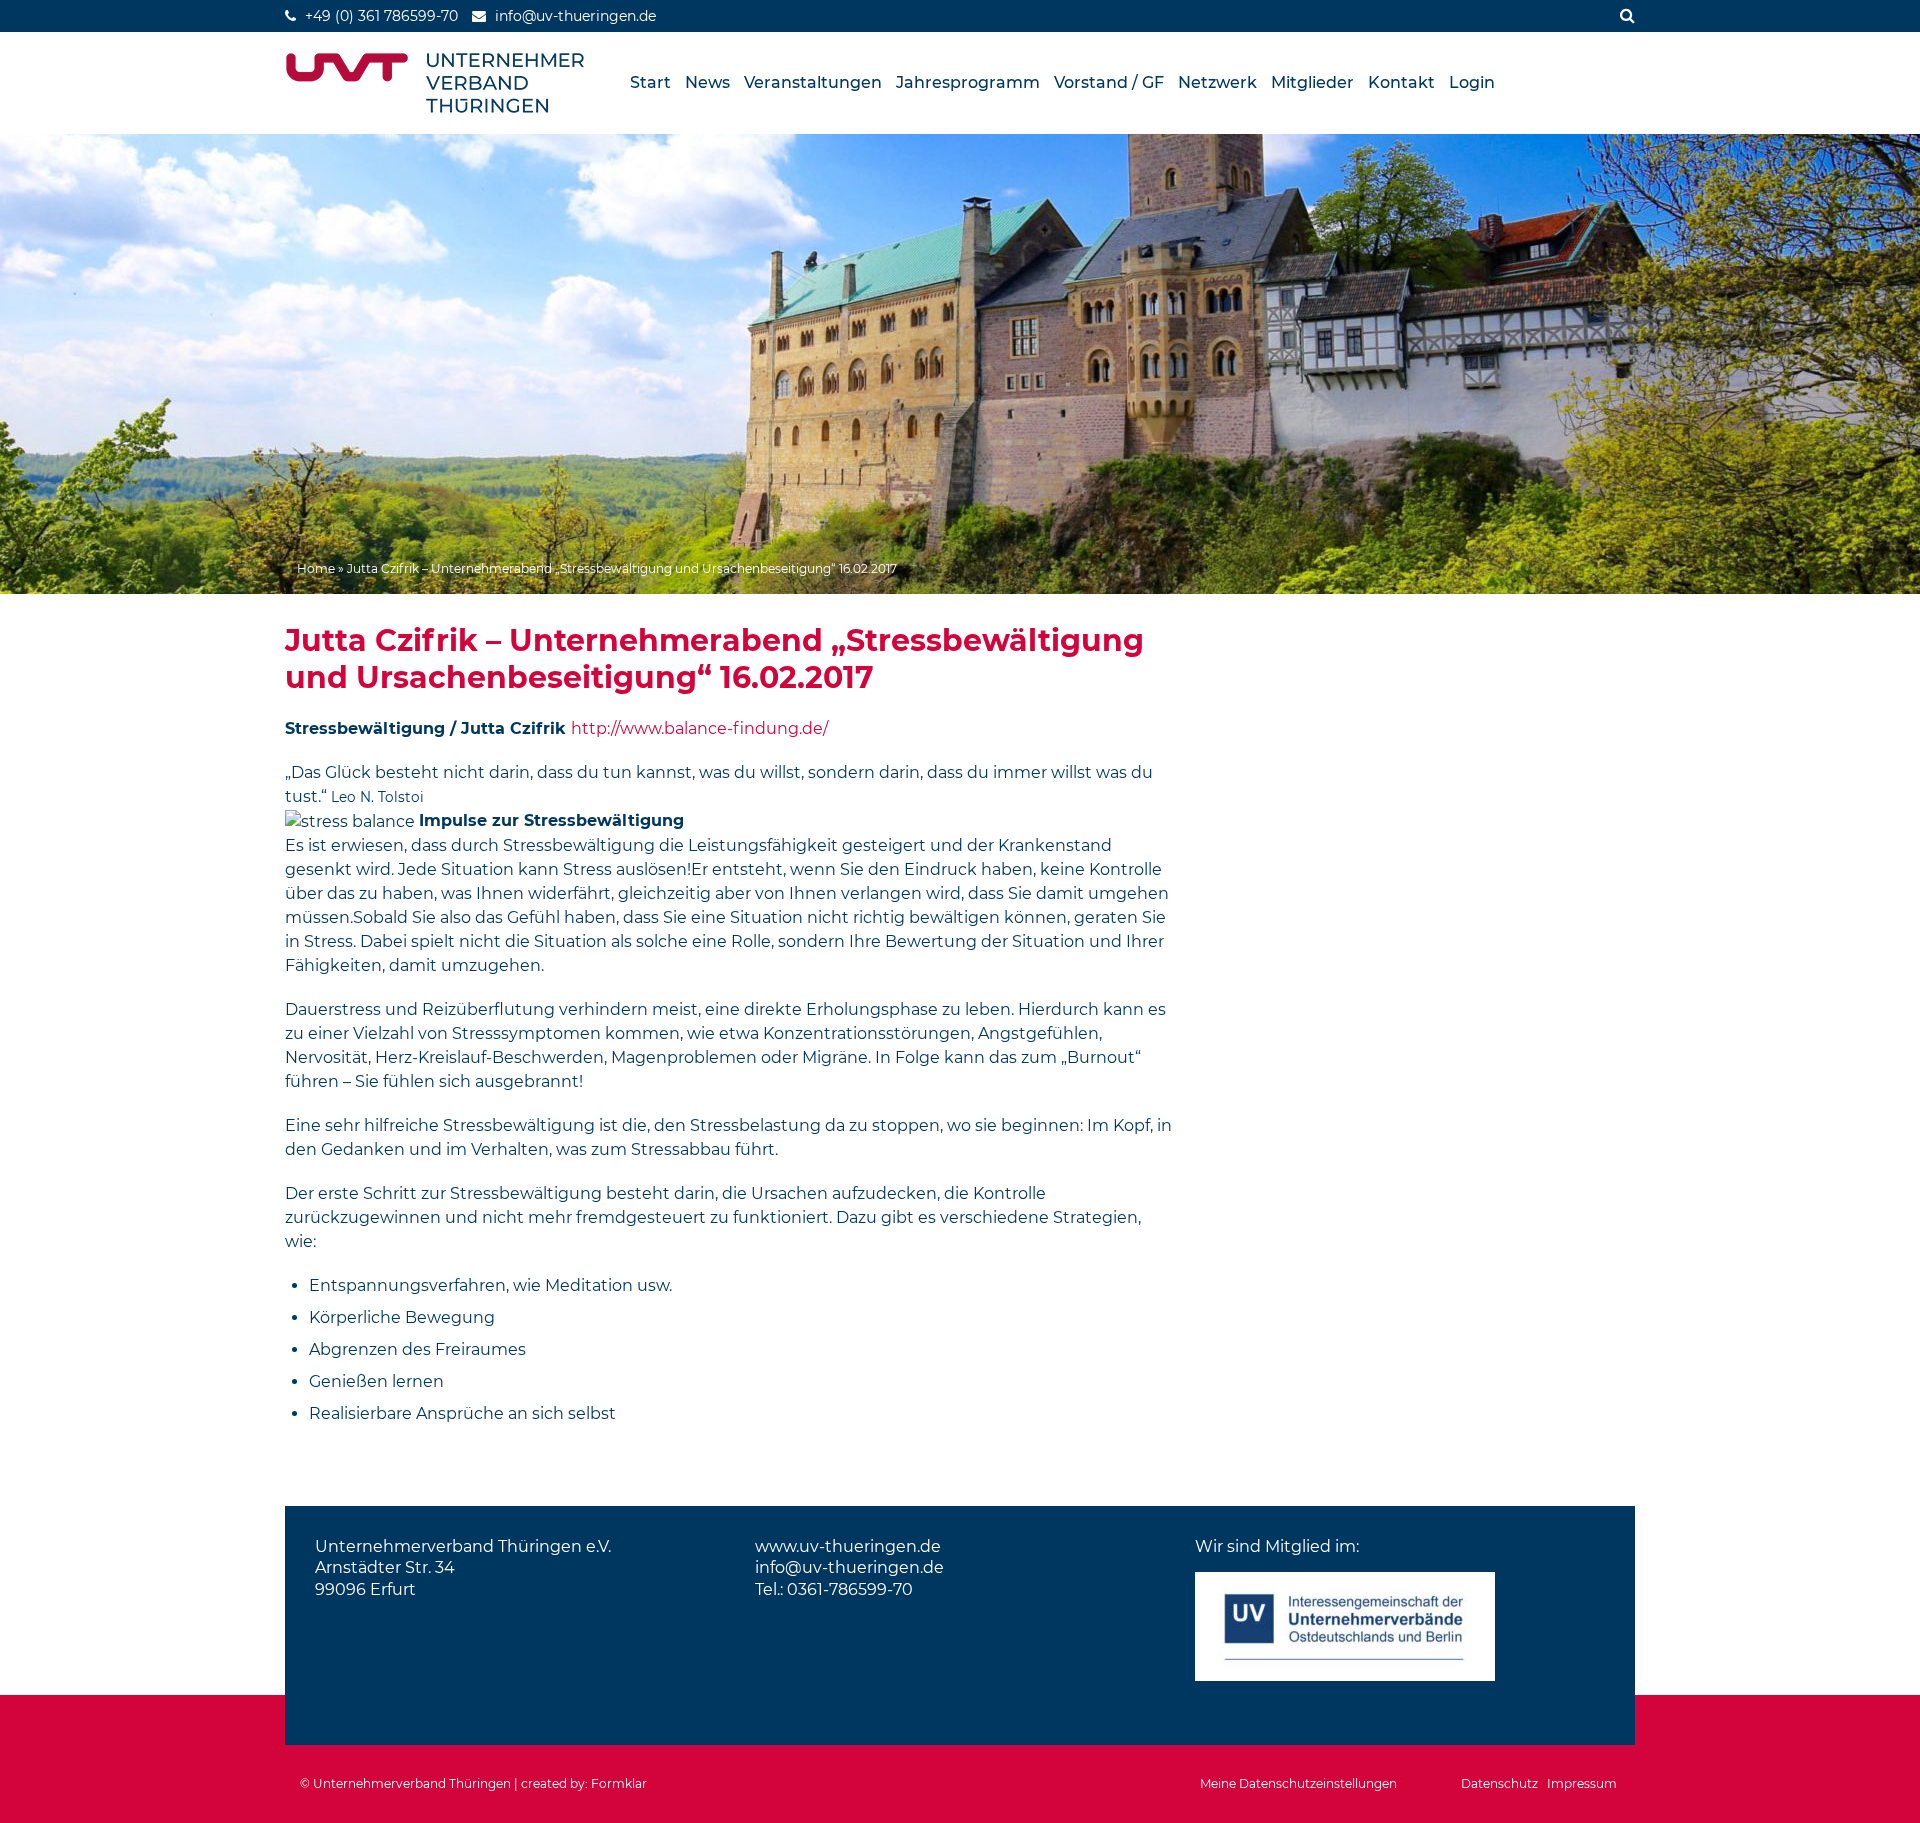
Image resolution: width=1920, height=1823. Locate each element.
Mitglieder (1312, 82)
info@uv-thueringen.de (849, 1567)
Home (316, 568)
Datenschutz (1499, 1783)
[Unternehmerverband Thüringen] (435, 83)
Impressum (1582, 1783)
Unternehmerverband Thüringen (412, 1783)
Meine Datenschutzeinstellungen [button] (1298, 1783)
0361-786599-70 (850, 1589)
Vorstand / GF (1109, 82)
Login (1472, 82)
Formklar (619, 1783)
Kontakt (1401, 82)
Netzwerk (1217, 82)
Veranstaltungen (813, 82)
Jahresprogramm (968, 82)
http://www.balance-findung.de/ (699, 728)
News (707, 82)
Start (650, 82)
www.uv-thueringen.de (848, 1546)
